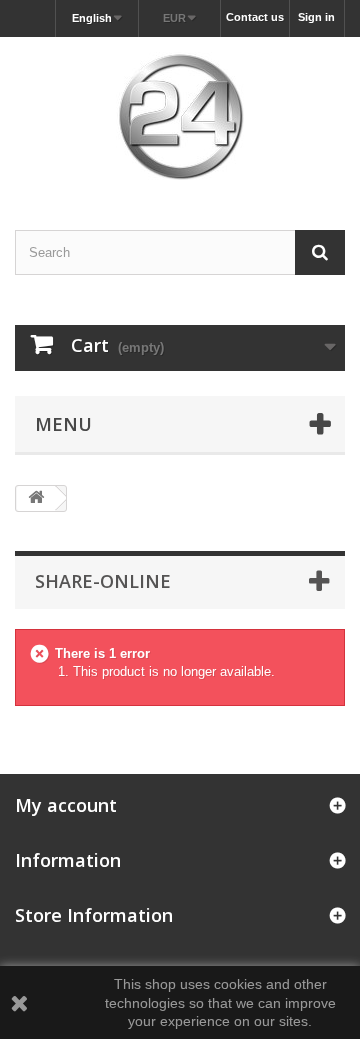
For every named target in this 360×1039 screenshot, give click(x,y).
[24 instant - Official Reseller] (180, 116)
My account (66, 805)
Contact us (255, 17)
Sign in (316, 17)
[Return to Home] (36, 498)
